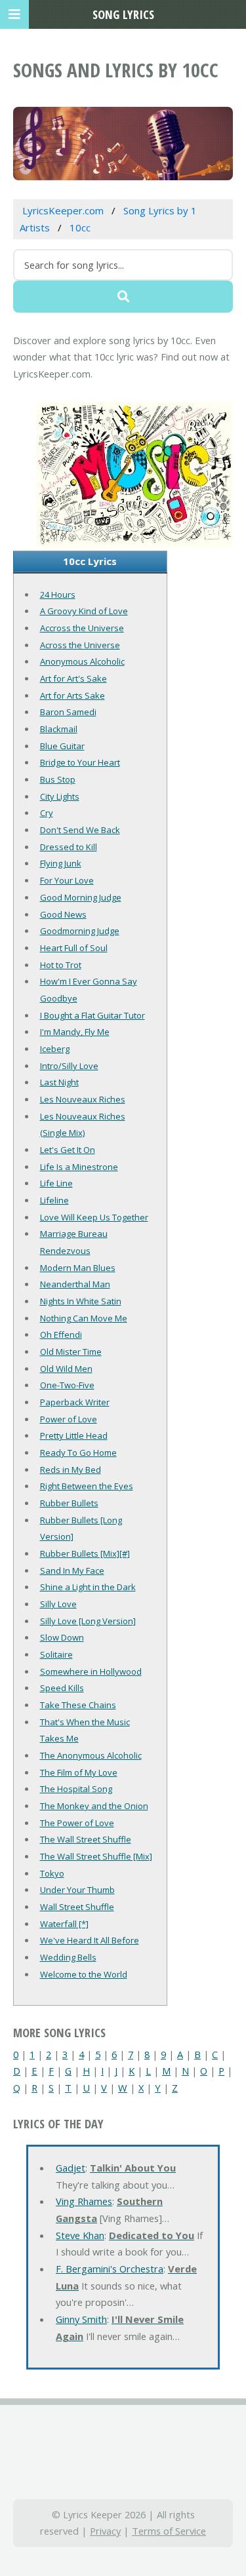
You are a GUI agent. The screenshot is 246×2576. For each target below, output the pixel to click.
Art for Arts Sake (72, 695)
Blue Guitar (62, 746)
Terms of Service (169, 2531)
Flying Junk (61, 863)
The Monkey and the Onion (94, 1806)
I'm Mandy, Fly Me (75, 1032)
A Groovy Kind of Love (84, 611)
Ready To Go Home (78, 1453)
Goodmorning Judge (80, 931)
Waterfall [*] (64, 1924)
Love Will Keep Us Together (94, 1217)
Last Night (59, 1082)
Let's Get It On (68, 1150)
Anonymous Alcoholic (82, 661)
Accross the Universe (82, 628)
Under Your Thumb (77, 1890)
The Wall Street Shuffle (86, 1839)
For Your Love (67, 880)
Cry (47, 813)
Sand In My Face (72, 1571)
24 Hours (58, 595)
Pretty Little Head (74, 1435)
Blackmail (59, 729)
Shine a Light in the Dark (88, 1587)
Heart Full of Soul (74, 948)
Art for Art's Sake (73, 678)
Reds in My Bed (71, 1470)
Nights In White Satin (81, 1301)
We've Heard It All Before (90, 1940)
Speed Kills (62, 1688)
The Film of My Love (79, 1772)
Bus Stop (58, 779)
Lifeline (54, 1200)
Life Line (56, 1183)
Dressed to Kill (69, 847)
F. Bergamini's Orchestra (110, 2269)
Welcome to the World (84, 1974)
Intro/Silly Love (69, 1066)
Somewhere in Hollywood (91, 1671)
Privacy (105, 2531)
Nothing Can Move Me (84, 1318)
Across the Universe (80, 645)
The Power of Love (77, 1823)
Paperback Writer (75, 1402)
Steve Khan (80, 2235)
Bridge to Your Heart (80, 762)
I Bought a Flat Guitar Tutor (92, 1015)
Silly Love (58, 1604)
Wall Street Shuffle (77, 1907)
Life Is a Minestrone (79, 1167)
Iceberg (55, 1049)
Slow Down (62, 1637)
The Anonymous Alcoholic (91, 1755)
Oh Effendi (61, 1335)
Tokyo (52, 1873)
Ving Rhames (84, 2201)
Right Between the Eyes (87, 1486)
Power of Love (69, 1419)
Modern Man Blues (78, 1268)
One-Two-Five (67, 1385)
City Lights (60, 796)
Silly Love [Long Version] (88, 1621)
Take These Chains (78, 1705)
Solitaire (56, 1654)
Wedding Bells (68, 1957)
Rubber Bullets (69, 1503)
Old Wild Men (66, 1369)
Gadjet (71, 2168)
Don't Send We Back (80, 830)
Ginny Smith (81, 2319)
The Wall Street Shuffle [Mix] (96, 1856)
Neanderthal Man (75, 1284)
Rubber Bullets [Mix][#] (85, 1553)
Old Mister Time (71, 1352)
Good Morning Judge (81, 897)
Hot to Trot (61, 965)
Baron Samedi (68, 712)
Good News (63, 914)
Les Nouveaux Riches (83, 1099)
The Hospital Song (76, 1789)
